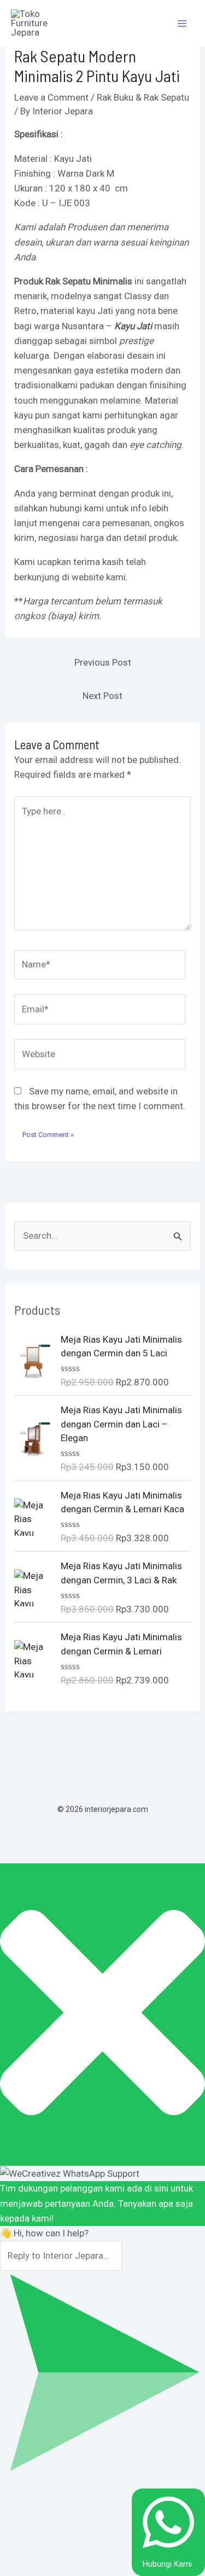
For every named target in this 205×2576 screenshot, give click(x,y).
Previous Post (103, 662)
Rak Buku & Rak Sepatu (143, 97)
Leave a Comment (51, 97)
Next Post (102, 696)
